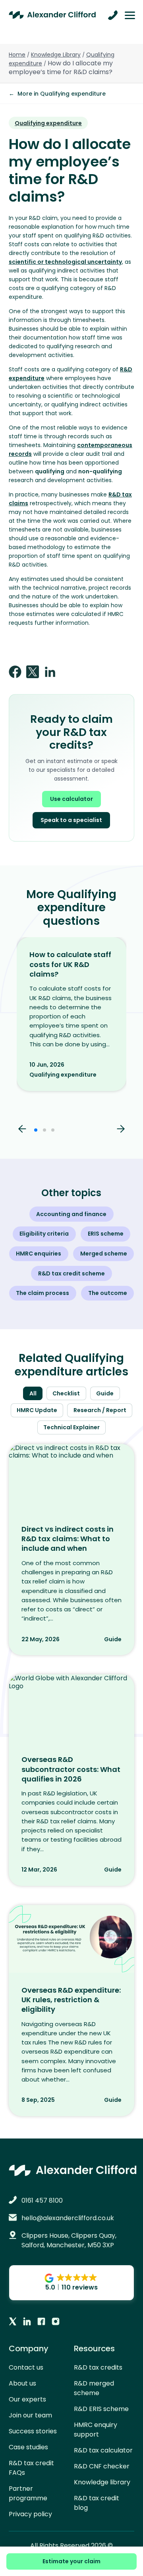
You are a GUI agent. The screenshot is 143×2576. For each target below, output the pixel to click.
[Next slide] (121, 1130)
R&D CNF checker (102, 2466)
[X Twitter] (13, 2322)
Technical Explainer (71, 1427)
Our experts (27, 2399)
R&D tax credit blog (97, 2503)
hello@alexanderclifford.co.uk (68, 2218)
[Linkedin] (27, 2322)
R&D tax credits (98, 2367)
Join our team (30, 2415)
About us (22, 2383)
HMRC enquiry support (96, 2430)
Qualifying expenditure (48, 123)
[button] (36, 1130)
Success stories (33, 2431)
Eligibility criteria (44, 1234)
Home (17, 55)
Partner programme (28, 2493)
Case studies (28, 2447)
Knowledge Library (56, 55)
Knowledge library (102, 2482)
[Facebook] (41, 2322)
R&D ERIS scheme (101, 2409)
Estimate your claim (71, 2561)
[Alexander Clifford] (52, 15)
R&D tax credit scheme (71, 1273)
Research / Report (100, 1410)
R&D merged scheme (94, 2388)
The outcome (108, 1293)
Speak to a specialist (71, 820)
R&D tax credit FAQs (31, 2468)
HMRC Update (37, 1410)
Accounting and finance (71, 1214)
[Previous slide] (22, 1130)
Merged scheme (104, 1254)
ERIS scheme (106, 1234)
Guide (105, 1393)
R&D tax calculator (103, 2450)
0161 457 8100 (42, 2200)
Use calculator (71, 799)
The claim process (43, 1293)
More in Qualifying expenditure (57, 94)
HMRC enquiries (39, 1254)
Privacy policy (30, 2514)
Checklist (66, 1393)
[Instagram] (56, 2322)
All (33, 1393)
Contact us (26, 2367)
